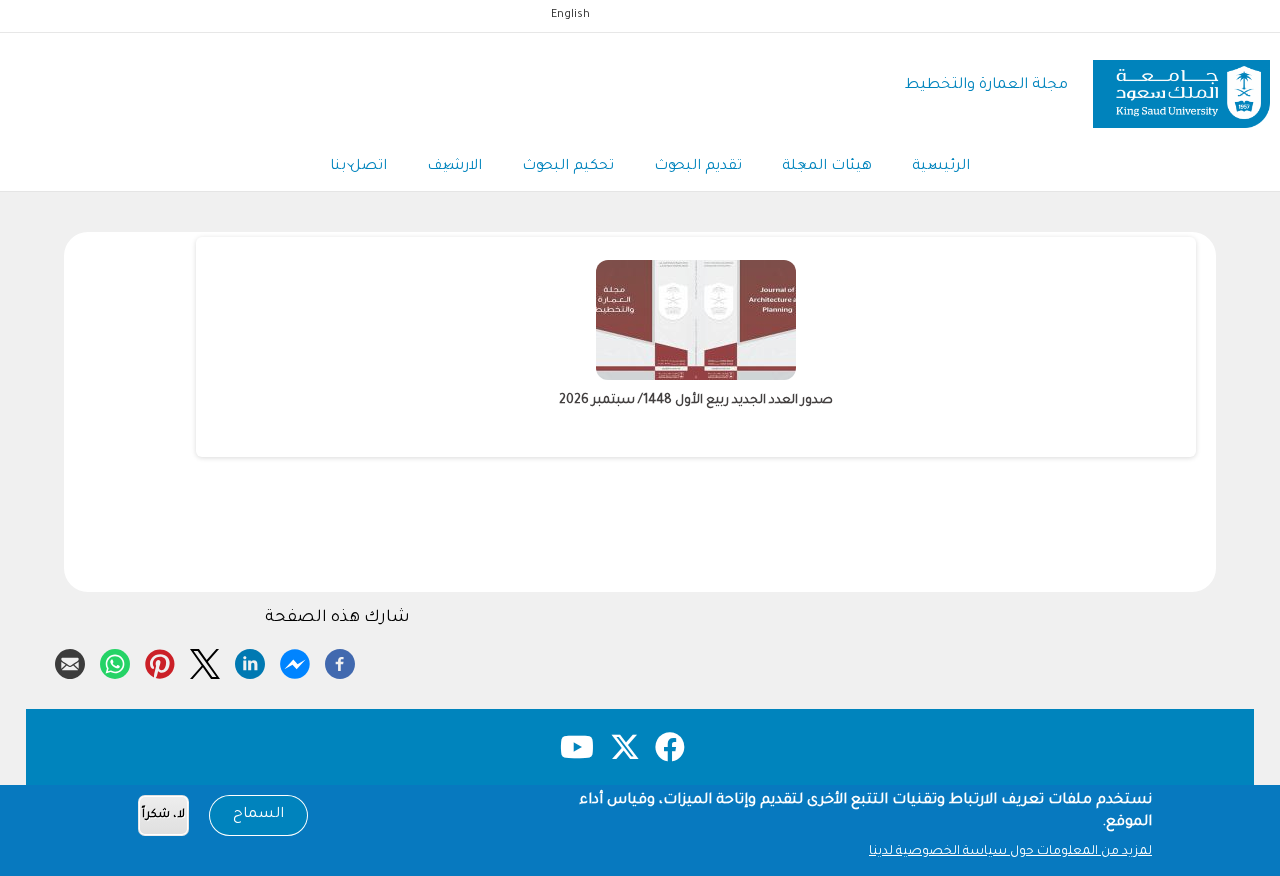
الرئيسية (941, 167)
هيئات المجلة (827, 167)
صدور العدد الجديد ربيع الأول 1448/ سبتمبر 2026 (696, 401)
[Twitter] (205, 661)
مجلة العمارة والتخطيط (986, 85)
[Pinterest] (160, 661)
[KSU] (1181, 86)
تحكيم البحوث (568, 167)
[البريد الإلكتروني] (70, 661)
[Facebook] (340, 661)
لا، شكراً (163, 815)
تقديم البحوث (698, 167)
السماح (258, 815)
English (570, 15)
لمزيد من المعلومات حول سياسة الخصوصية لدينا (1010, 852)
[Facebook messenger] (295, 661)
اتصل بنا (358, 167)
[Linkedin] (250, 661)
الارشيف (454, 167)
